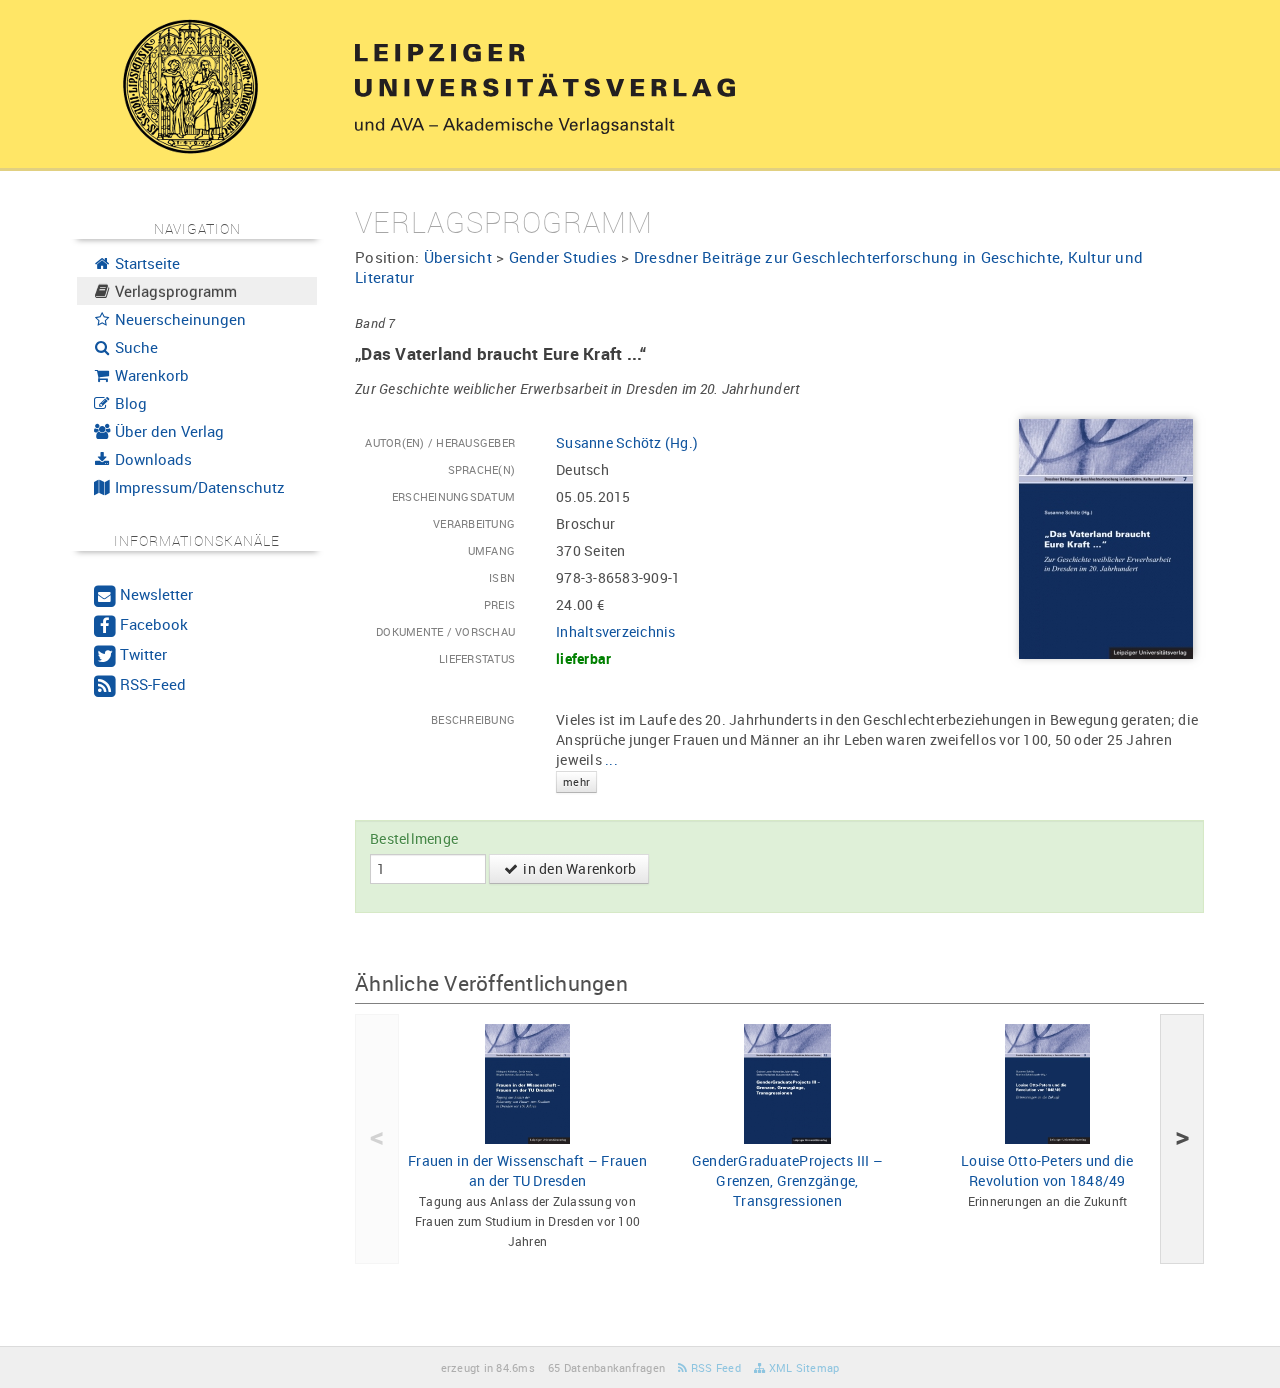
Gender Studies (563, 257)
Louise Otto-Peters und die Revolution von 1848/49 (1047, 1170)
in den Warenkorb (578, 868)
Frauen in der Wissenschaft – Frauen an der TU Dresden (527, 1170)
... (590, 769)
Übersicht (458, 257)
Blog (129, 403)
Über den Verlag (167, 431)
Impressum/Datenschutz (198, 487)
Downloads (151, 459)
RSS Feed (714, 1367)
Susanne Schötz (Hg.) (627, 442)
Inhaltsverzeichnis (616, 631)
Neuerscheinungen (178, 319)
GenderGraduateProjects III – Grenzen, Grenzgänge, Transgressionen (787, 1180)
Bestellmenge (414, 838)
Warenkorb (150, 375)
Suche (134, 347)
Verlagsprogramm (174, 291)
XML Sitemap (802, 1367)
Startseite (145, 263)
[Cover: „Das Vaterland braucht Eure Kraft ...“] (1106, 537)
